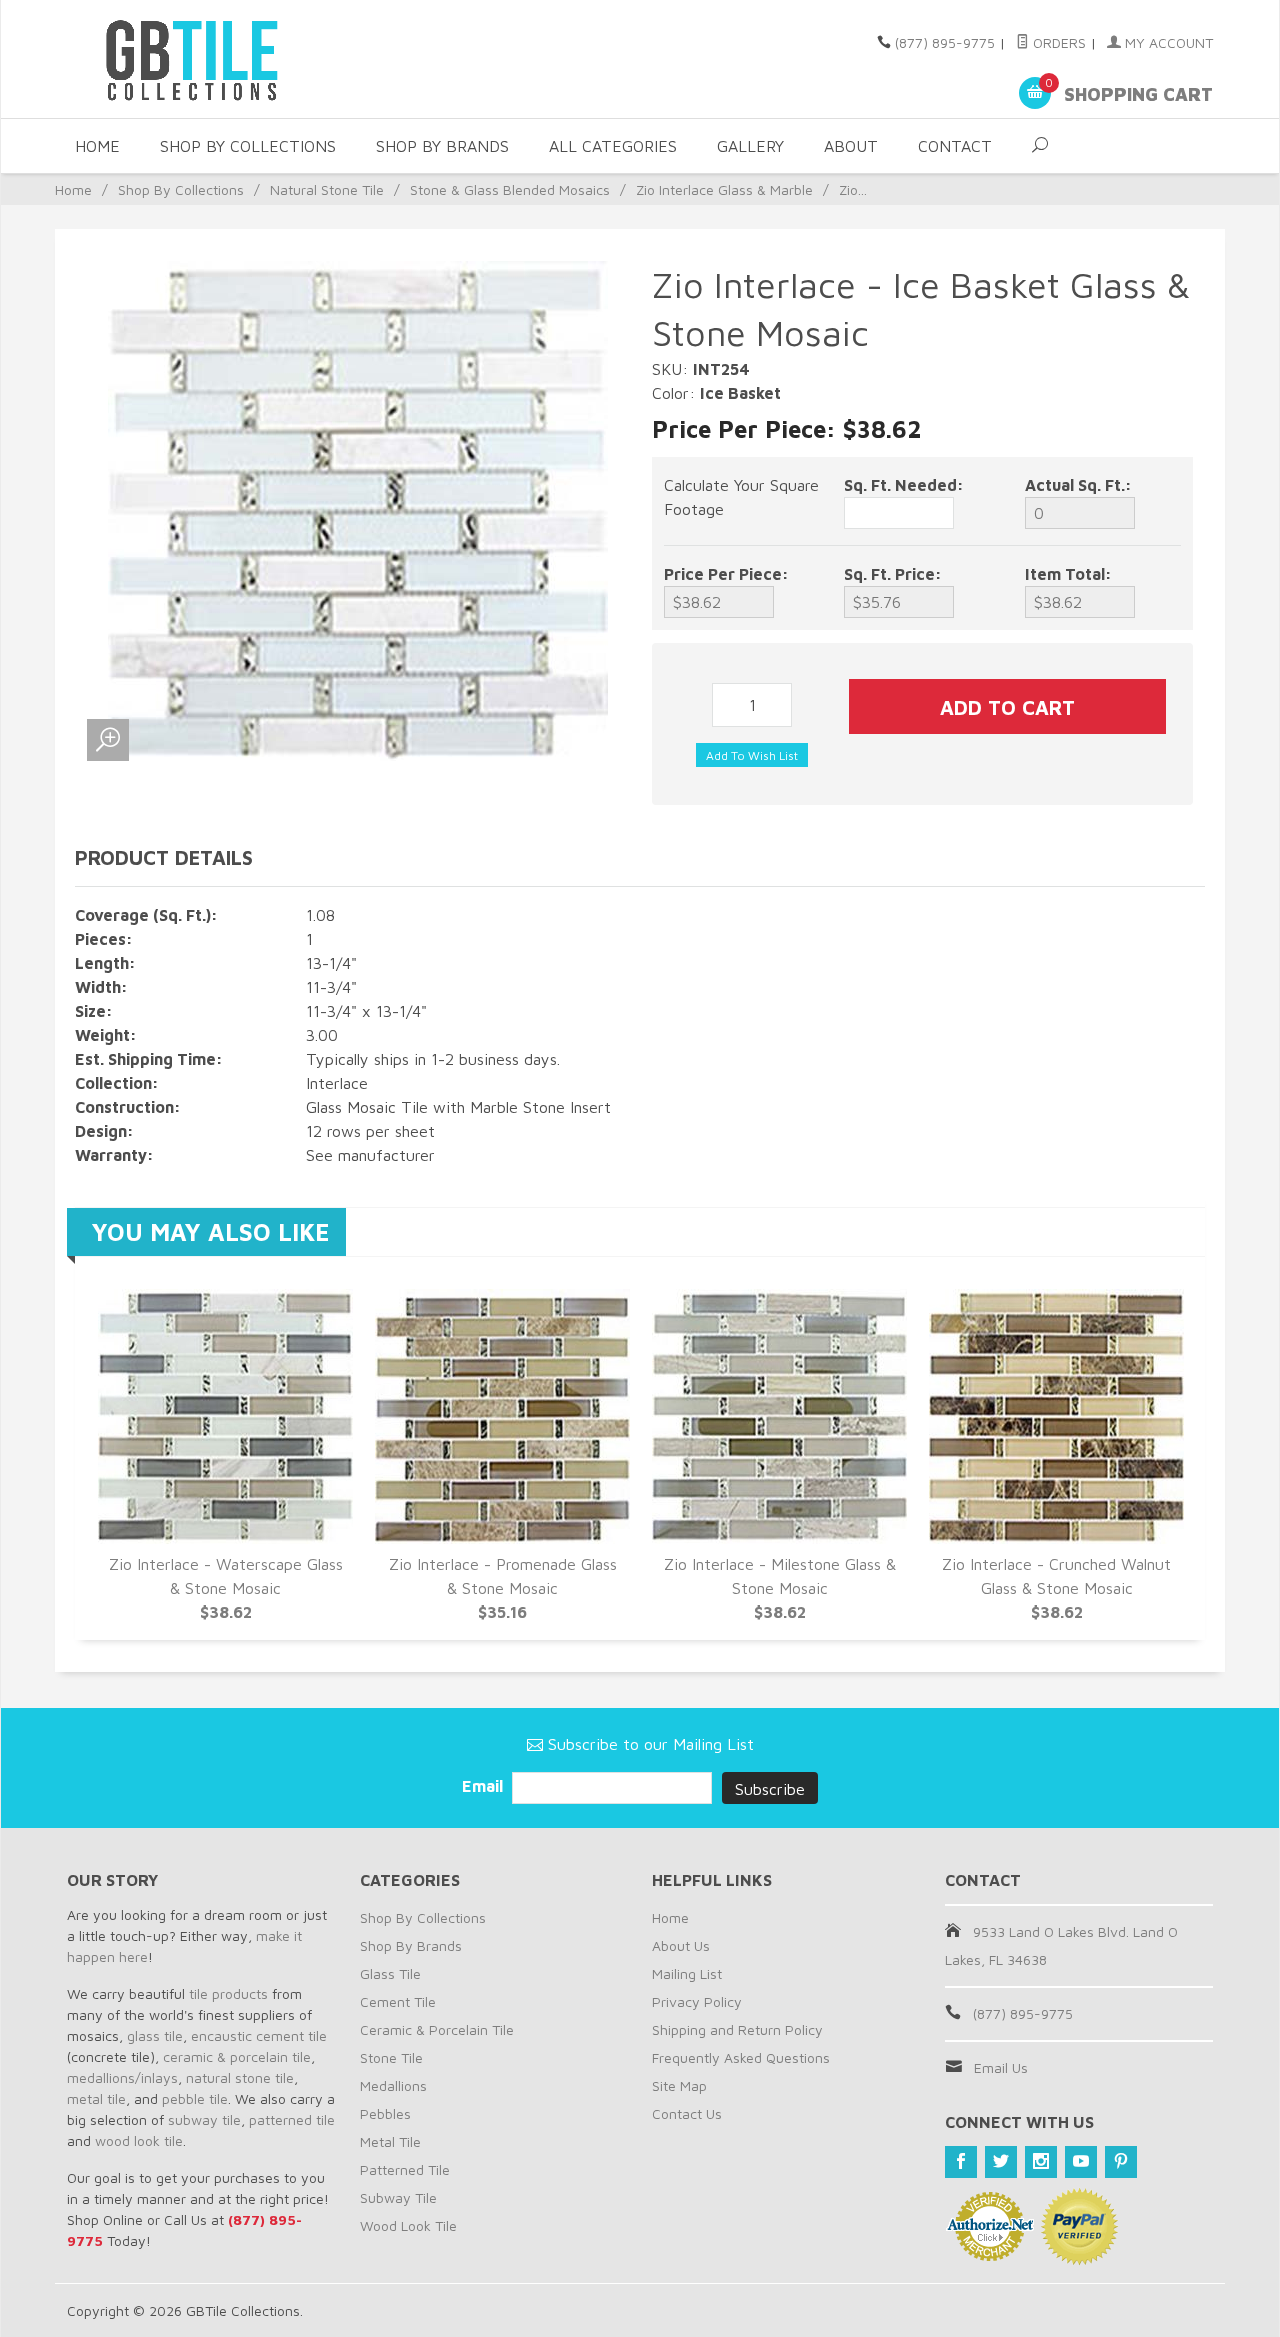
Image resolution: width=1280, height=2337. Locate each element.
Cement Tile (398, 2001)
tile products (228, 1993)
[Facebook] (961, 2162)
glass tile (155, 2035)
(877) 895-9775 (945, 42)
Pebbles (385, 2113)
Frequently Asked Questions (741, 2057)
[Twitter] (1001, 2162)
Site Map (679, 2085)
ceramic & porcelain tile (237, 2056)
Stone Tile (391, 2057)
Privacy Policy (697, 2001)
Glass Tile (390, 1973)
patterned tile (292, 2119)
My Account (1167, 42)
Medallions (393, 2085)
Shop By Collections (248, 146)
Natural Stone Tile (327, 189)
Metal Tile (390, 2141)
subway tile (204, 2119)
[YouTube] (1081, 2162)
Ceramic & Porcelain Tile (437, 2029)
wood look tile (139, 2140)
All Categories (613, 146)
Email (484, 1786)
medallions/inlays (122, 2077)
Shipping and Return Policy (737, 2029)
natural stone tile (240, 2077)
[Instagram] (1041, 2162)
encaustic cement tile (259, 2035)
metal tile (96, 2098)
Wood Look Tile (408, 2225)
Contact (955, 146)
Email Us (1001, 2067)
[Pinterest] (1121, 2162)
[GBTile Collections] (250, 59)
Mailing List (687, 1973)
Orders (1057, 42)
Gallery (750, 146)
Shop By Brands (442, 146)
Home (97, 146)
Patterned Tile (405, 2169)
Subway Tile (398, 2197)
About (851, 146)
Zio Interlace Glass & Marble (724, 189)
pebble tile (195, 2098)
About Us (681, 1945)
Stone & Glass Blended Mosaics (510, 189)
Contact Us (687, 2113)
